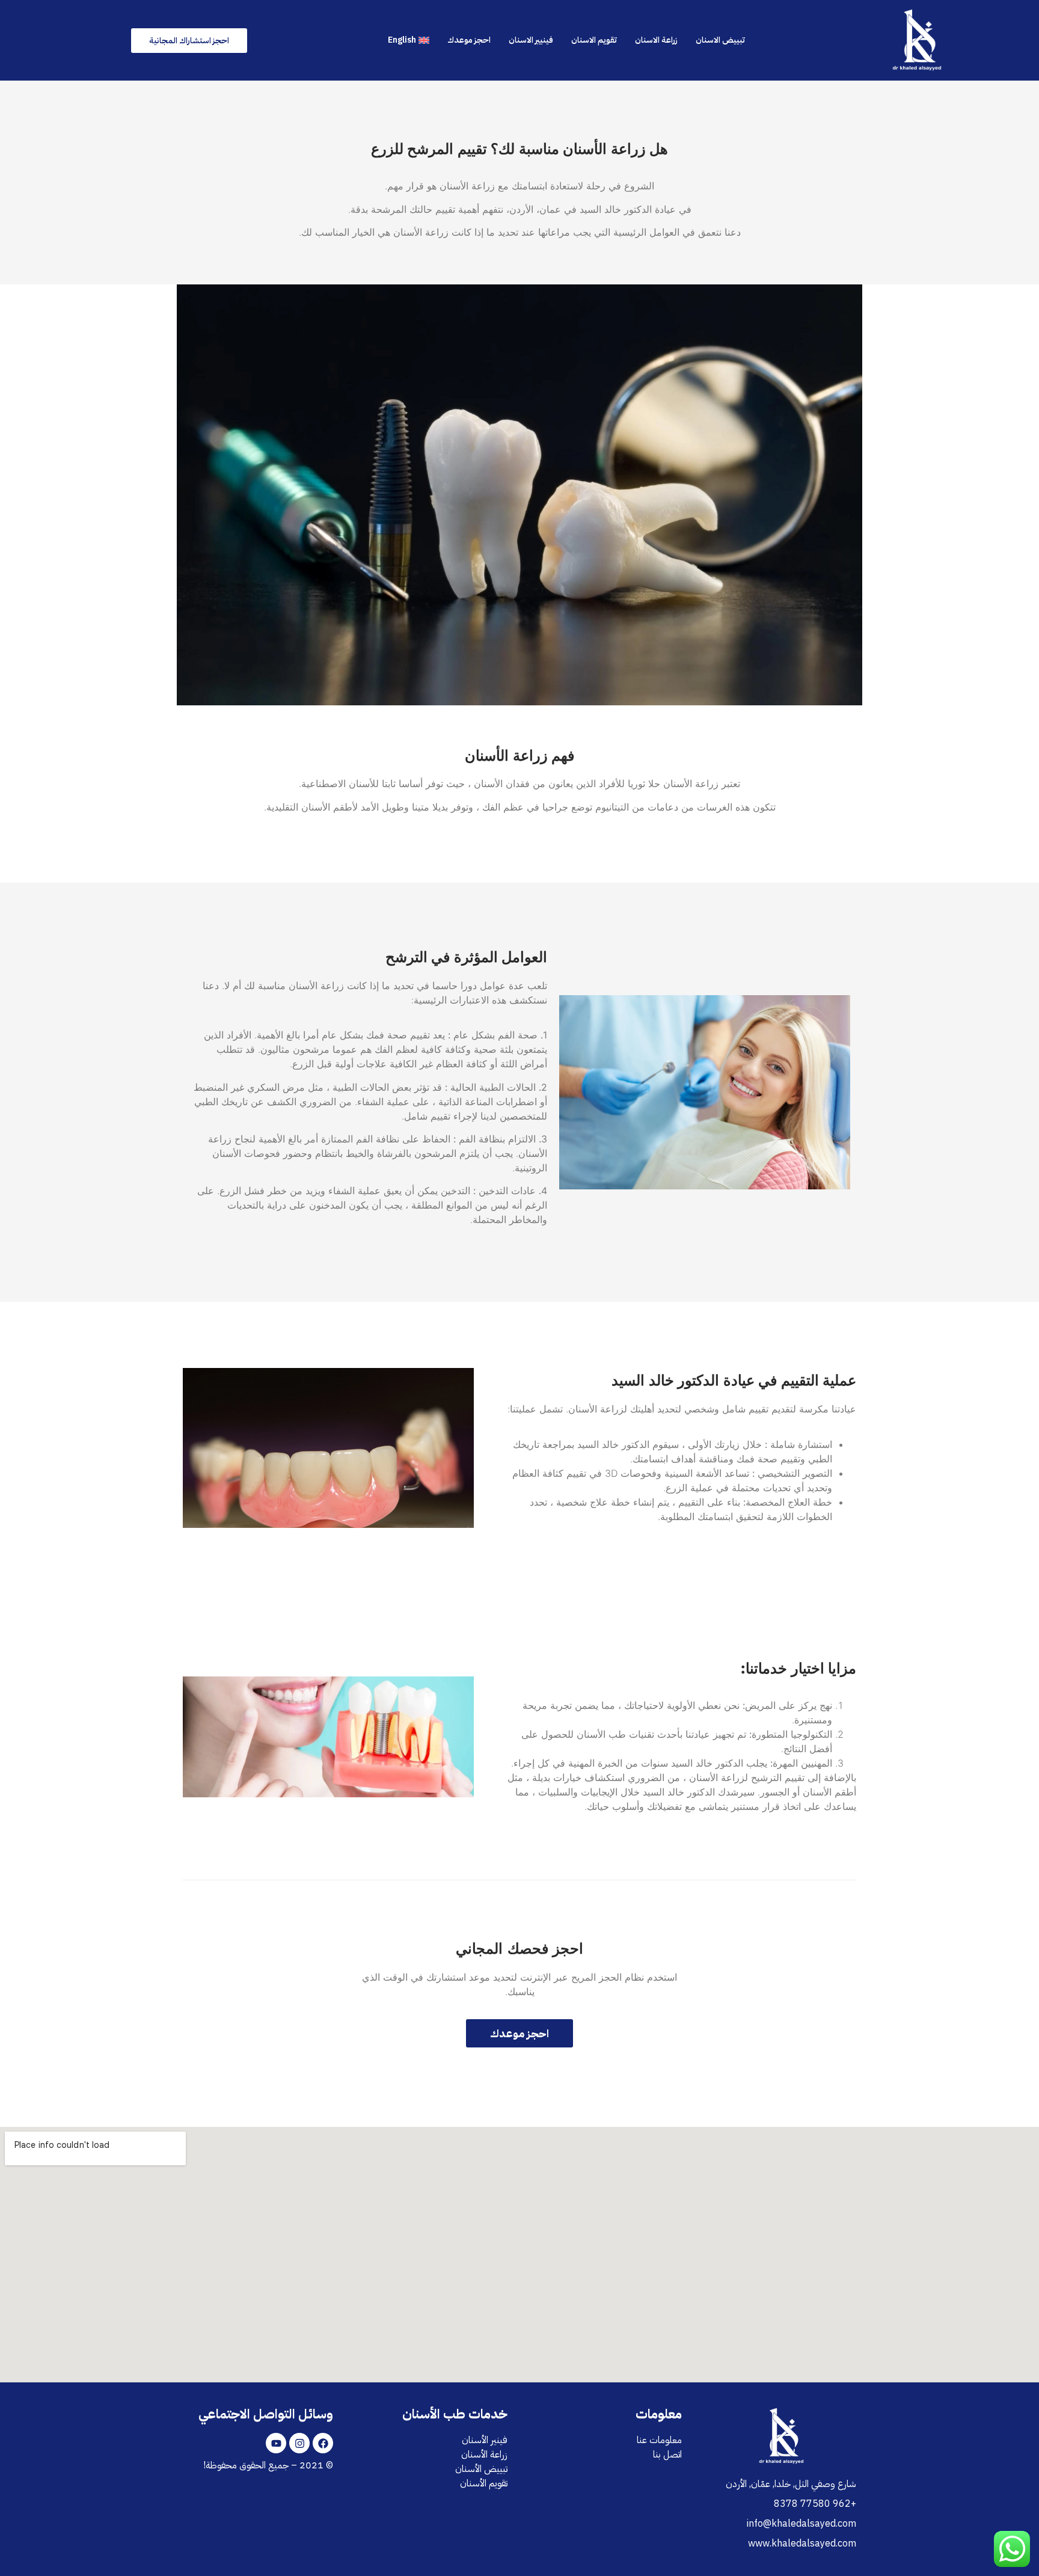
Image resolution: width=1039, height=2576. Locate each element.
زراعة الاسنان (656, 40)
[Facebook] (323, 2443)
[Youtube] (276, 2443)
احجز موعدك (469, 40)
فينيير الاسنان (531, 40)
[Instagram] (299, 2443)
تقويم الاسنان (594, 40)
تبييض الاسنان (720, 40)
